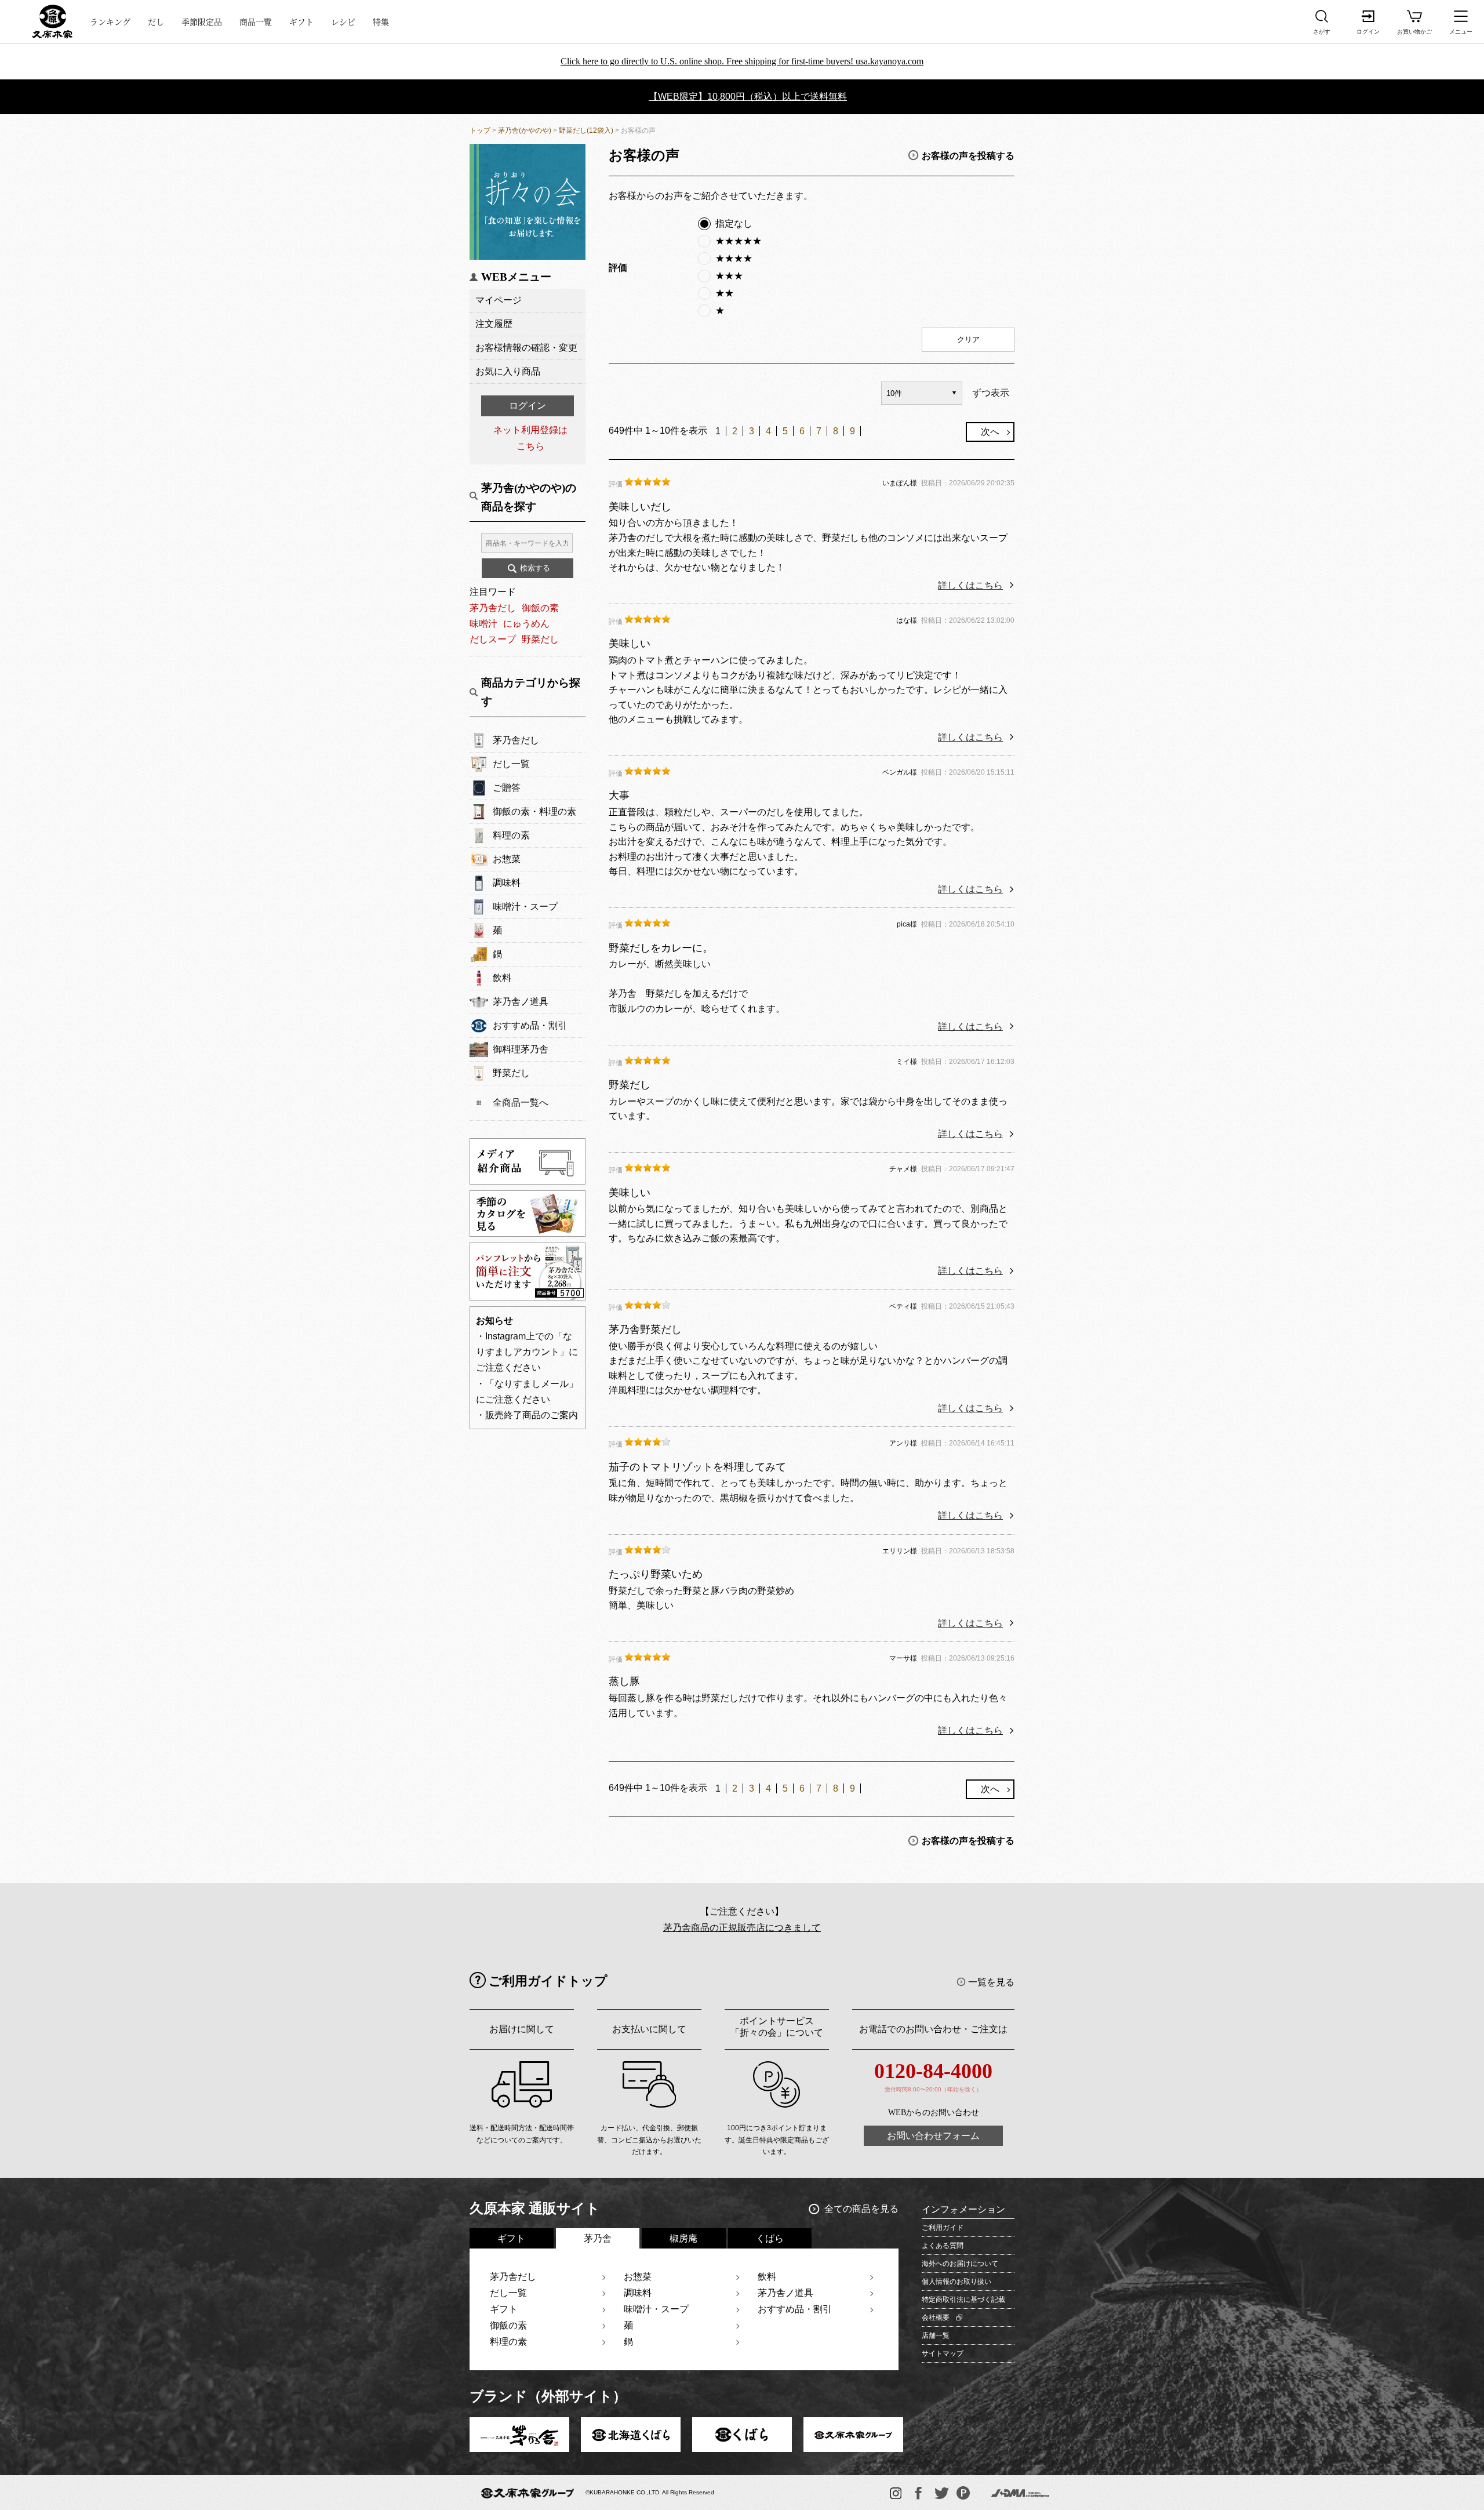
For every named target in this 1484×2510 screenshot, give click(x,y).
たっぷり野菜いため (656, 1574)
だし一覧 (511, 764)
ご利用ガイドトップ (548, 1981)
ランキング (110, 21)
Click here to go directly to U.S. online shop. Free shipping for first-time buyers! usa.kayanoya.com (742, 61)
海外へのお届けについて (960, 2264)
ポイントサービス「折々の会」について (777, 2027)
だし (156, 21)
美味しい (630, 644)
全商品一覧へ (521, 1103)
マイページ (499, 300)
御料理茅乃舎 (521, 1049)
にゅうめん (526, 624)
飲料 (502, 978)
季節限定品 (202, 21)
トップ (480, 130)
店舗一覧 (936, 2335)
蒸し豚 (624, 1681)
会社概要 (936, 2318)
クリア (968, 339)
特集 (381, 21)
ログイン (528, 406)
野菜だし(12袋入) (586, 130)
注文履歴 (494, 324)
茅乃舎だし (493, 608)
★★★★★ (739, 241)
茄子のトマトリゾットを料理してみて (697, 1467)
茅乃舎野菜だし (645, 1330)
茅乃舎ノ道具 (521, 1002)
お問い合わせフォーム (933, 2136)
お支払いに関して (649, 2029)
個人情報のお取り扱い (956, 2282)
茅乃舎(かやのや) (525, 130)
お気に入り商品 (508, 371)
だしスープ (493, 639)
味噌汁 (483, 624)
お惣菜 (507, 859)
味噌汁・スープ (525, 907)
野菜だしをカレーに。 (661, 948)
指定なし (734, 224)
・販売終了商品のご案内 (527, 1415)
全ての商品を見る (861, 2209)
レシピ (343, 21)
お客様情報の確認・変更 (526, 348)
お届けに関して (522, 2029)
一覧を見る (991, 1982)
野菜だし (540, 639)
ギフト (301, 21)
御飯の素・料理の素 (534, 811)
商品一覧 (256, 21)
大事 (619, 796)
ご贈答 (507, 788)
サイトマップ (943, 2353)
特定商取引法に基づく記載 (963, 2300)
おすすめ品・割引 (530, 1025)
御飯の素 (540, 608)
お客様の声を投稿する (968, 155)
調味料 (507, 883)
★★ (725, 293)
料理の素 (511, 835)
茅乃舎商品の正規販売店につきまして (742, 1928)
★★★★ (734, 258)
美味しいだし (640, 507)
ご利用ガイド (943, 2228)
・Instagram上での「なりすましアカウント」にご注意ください (527, 1352)
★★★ (729, 276)
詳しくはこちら (970, 585)
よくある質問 (943, 2246)
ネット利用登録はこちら (530, 438)
